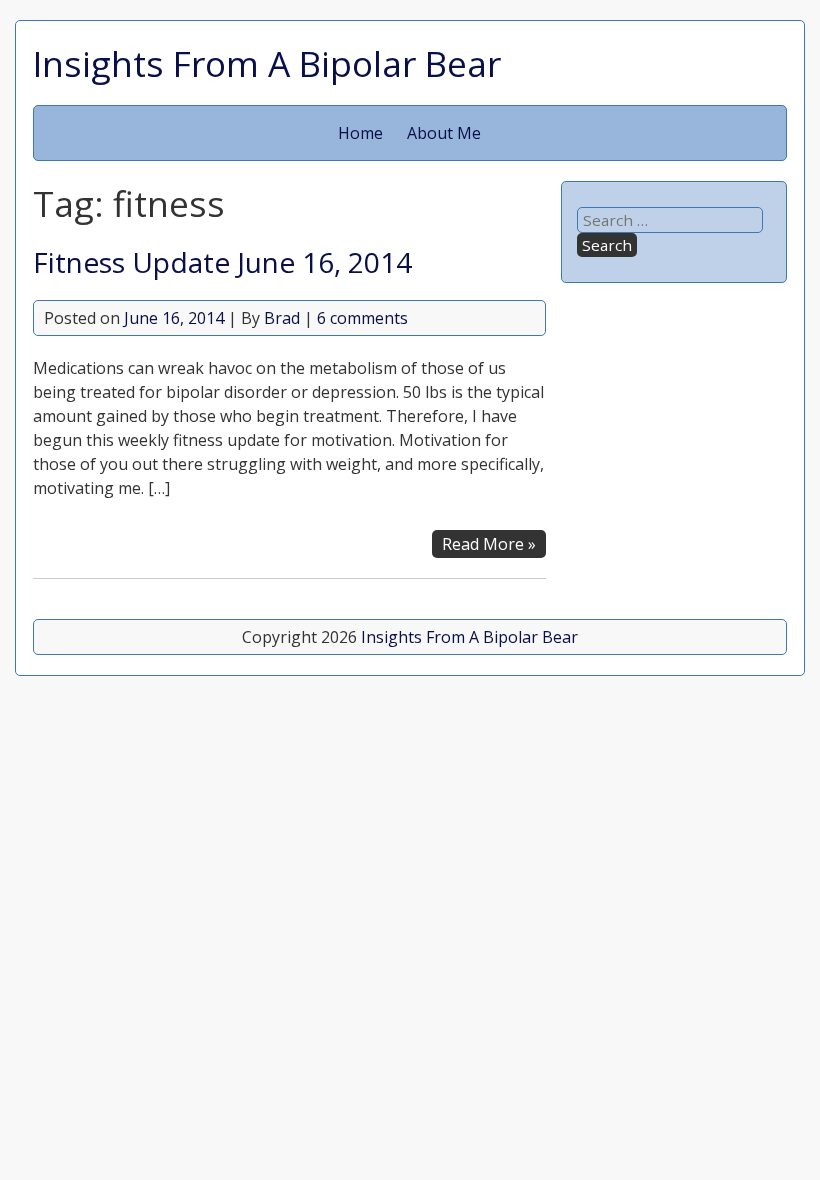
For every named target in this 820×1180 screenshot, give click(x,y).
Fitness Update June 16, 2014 (222, 262)
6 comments (362, 318)
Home (360, 133)
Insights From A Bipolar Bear (267, 63)
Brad (282, 318)
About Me (444, 133)
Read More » (489, 544)
